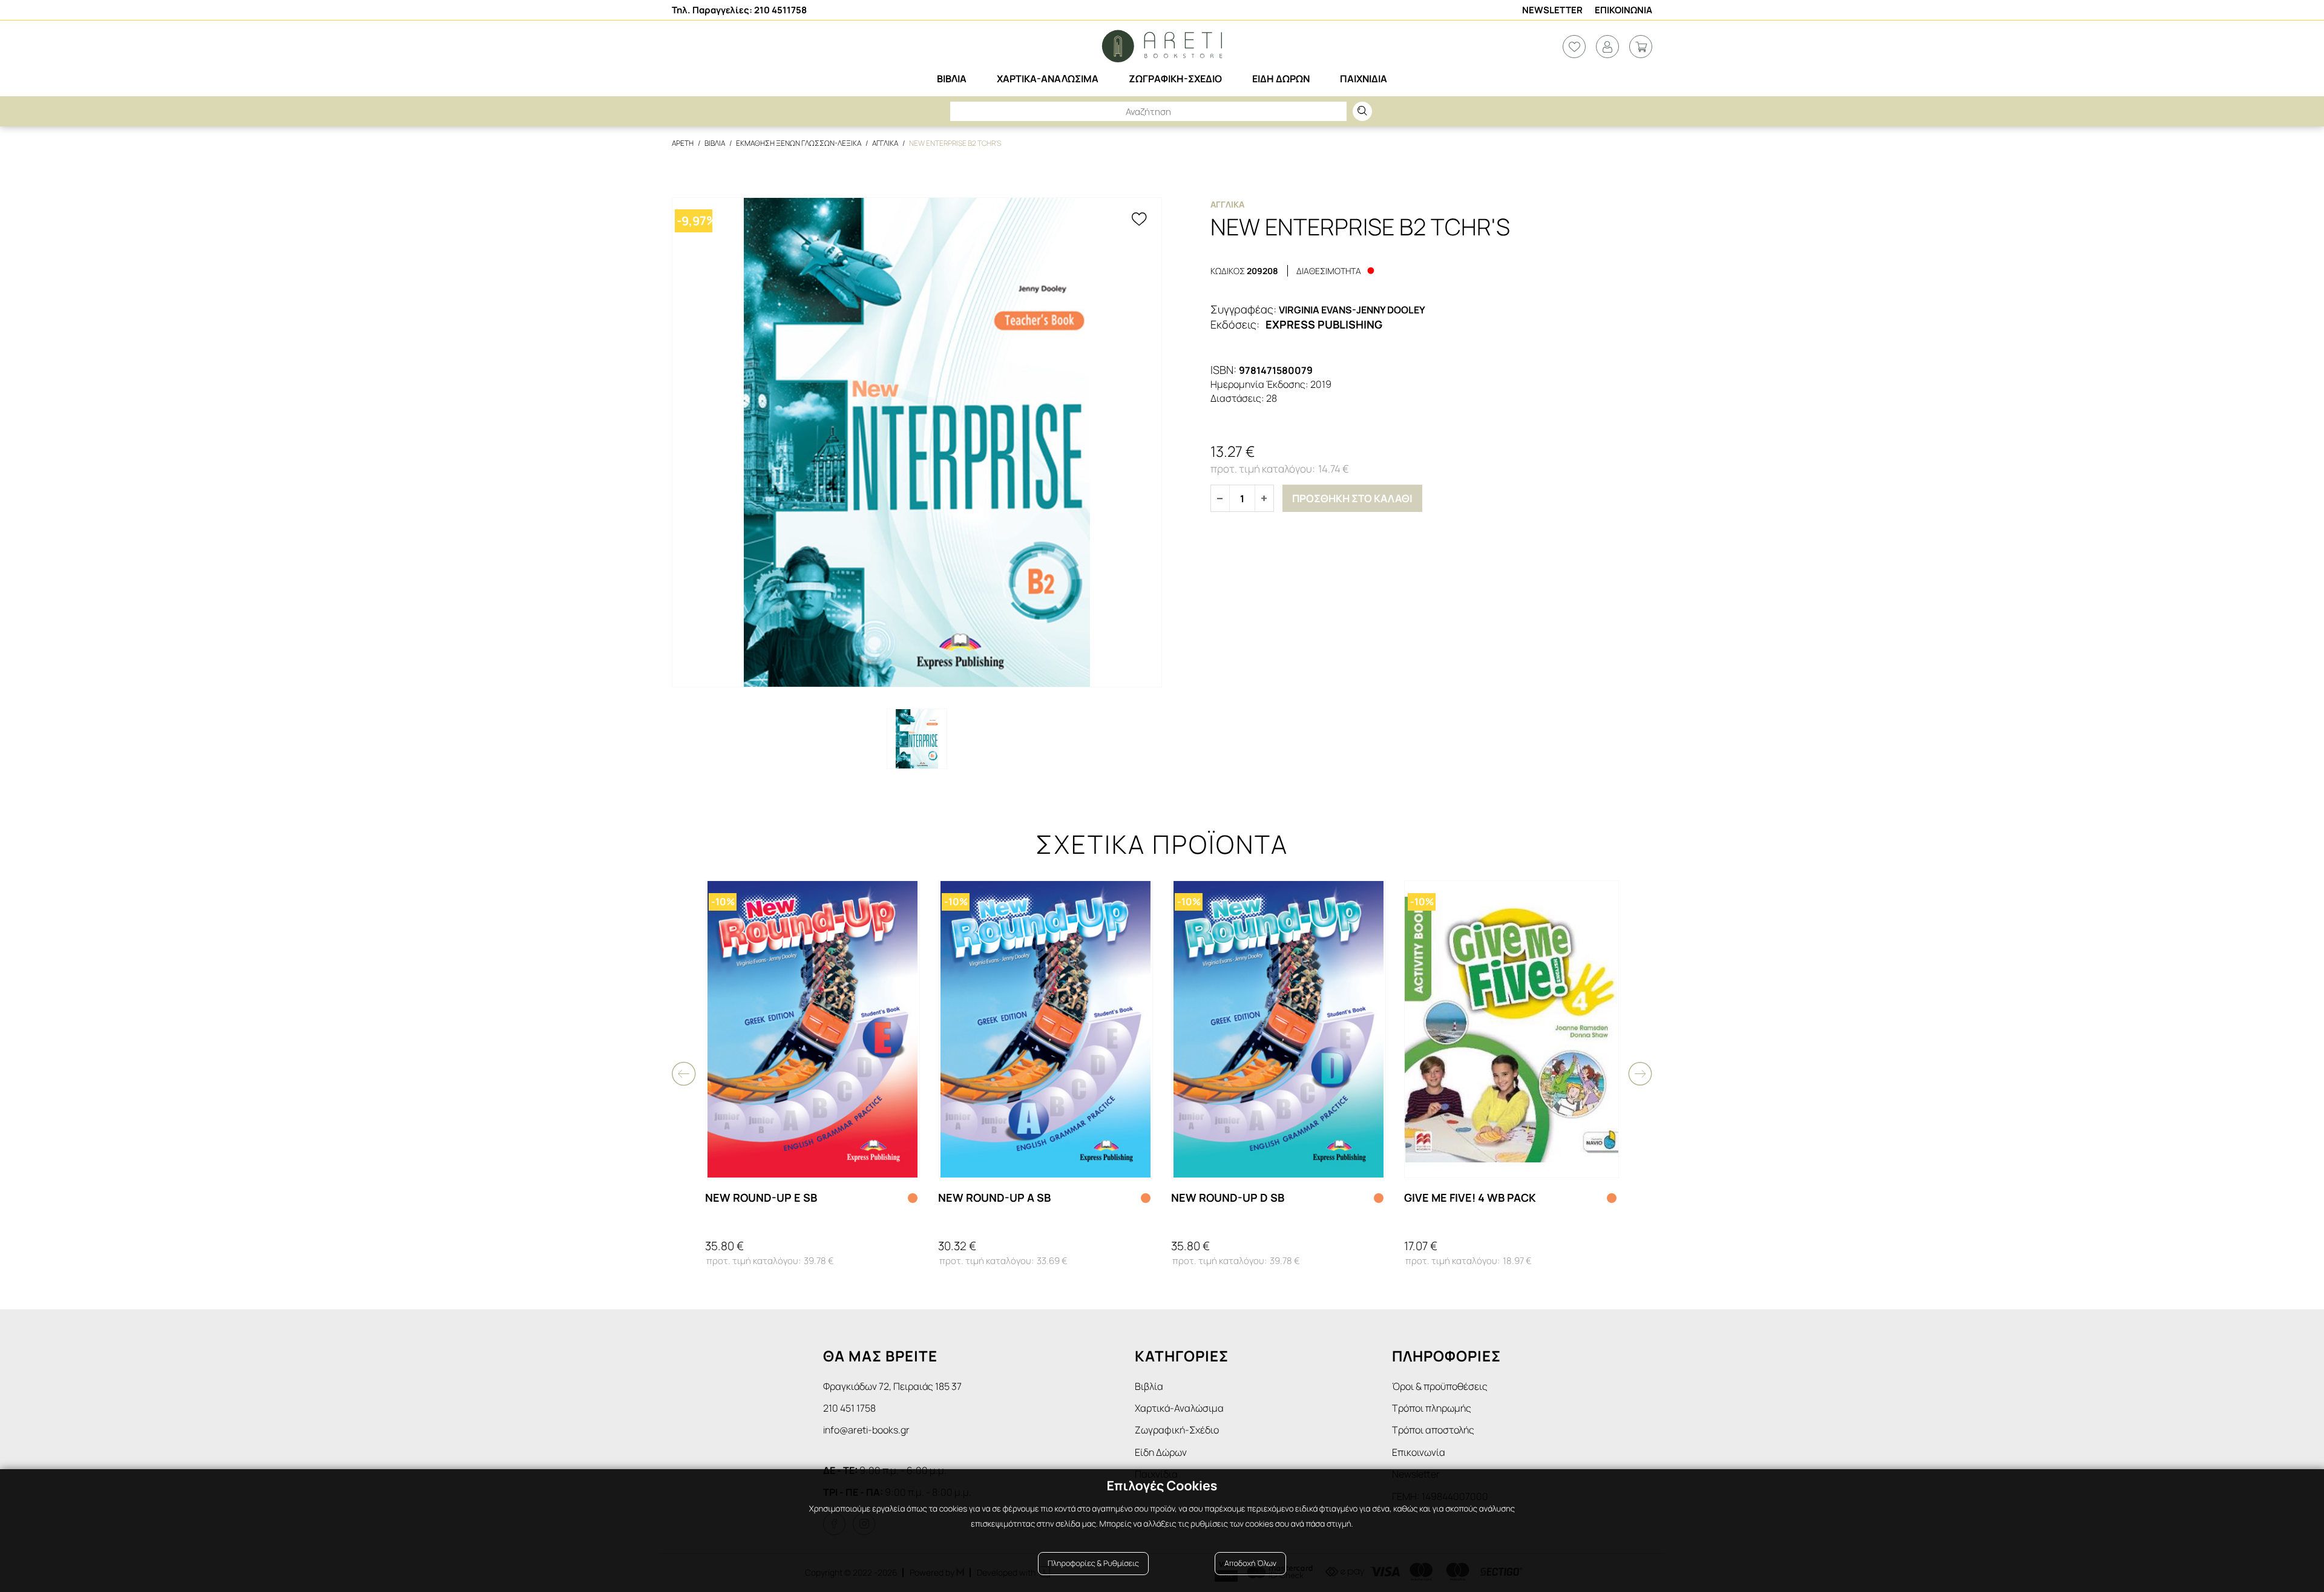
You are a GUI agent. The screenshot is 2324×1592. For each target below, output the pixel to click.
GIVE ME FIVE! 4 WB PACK (1470, 1197)
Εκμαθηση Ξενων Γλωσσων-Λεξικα (799, 143)
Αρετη (683, 143)
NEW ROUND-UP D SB (1228, 1197)
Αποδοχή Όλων (1250, 1563)
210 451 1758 (849, 1408)
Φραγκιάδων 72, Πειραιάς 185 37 (892, 1386)
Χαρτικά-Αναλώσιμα (1179, 1408)
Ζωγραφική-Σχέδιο (1177, 1430)
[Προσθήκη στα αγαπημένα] (1139, 220)
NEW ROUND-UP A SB (994, 1197)
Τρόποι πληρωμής (1432, 1408)
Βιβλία (1149, 1386)
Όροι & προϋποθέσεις (1440, 1386)
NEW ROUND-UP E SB (761, 1197)
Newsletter (1552, 10)
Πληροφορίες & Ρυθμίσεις (1093, 1563)
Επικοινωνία (1419, 1452)
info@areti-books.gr (866, 1430)
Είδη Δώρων (1161, 1452)
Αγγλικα (885, 143)
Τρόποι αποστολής (1433, 1430)
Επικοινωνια (1623, 10)
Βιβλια (715, 143)
